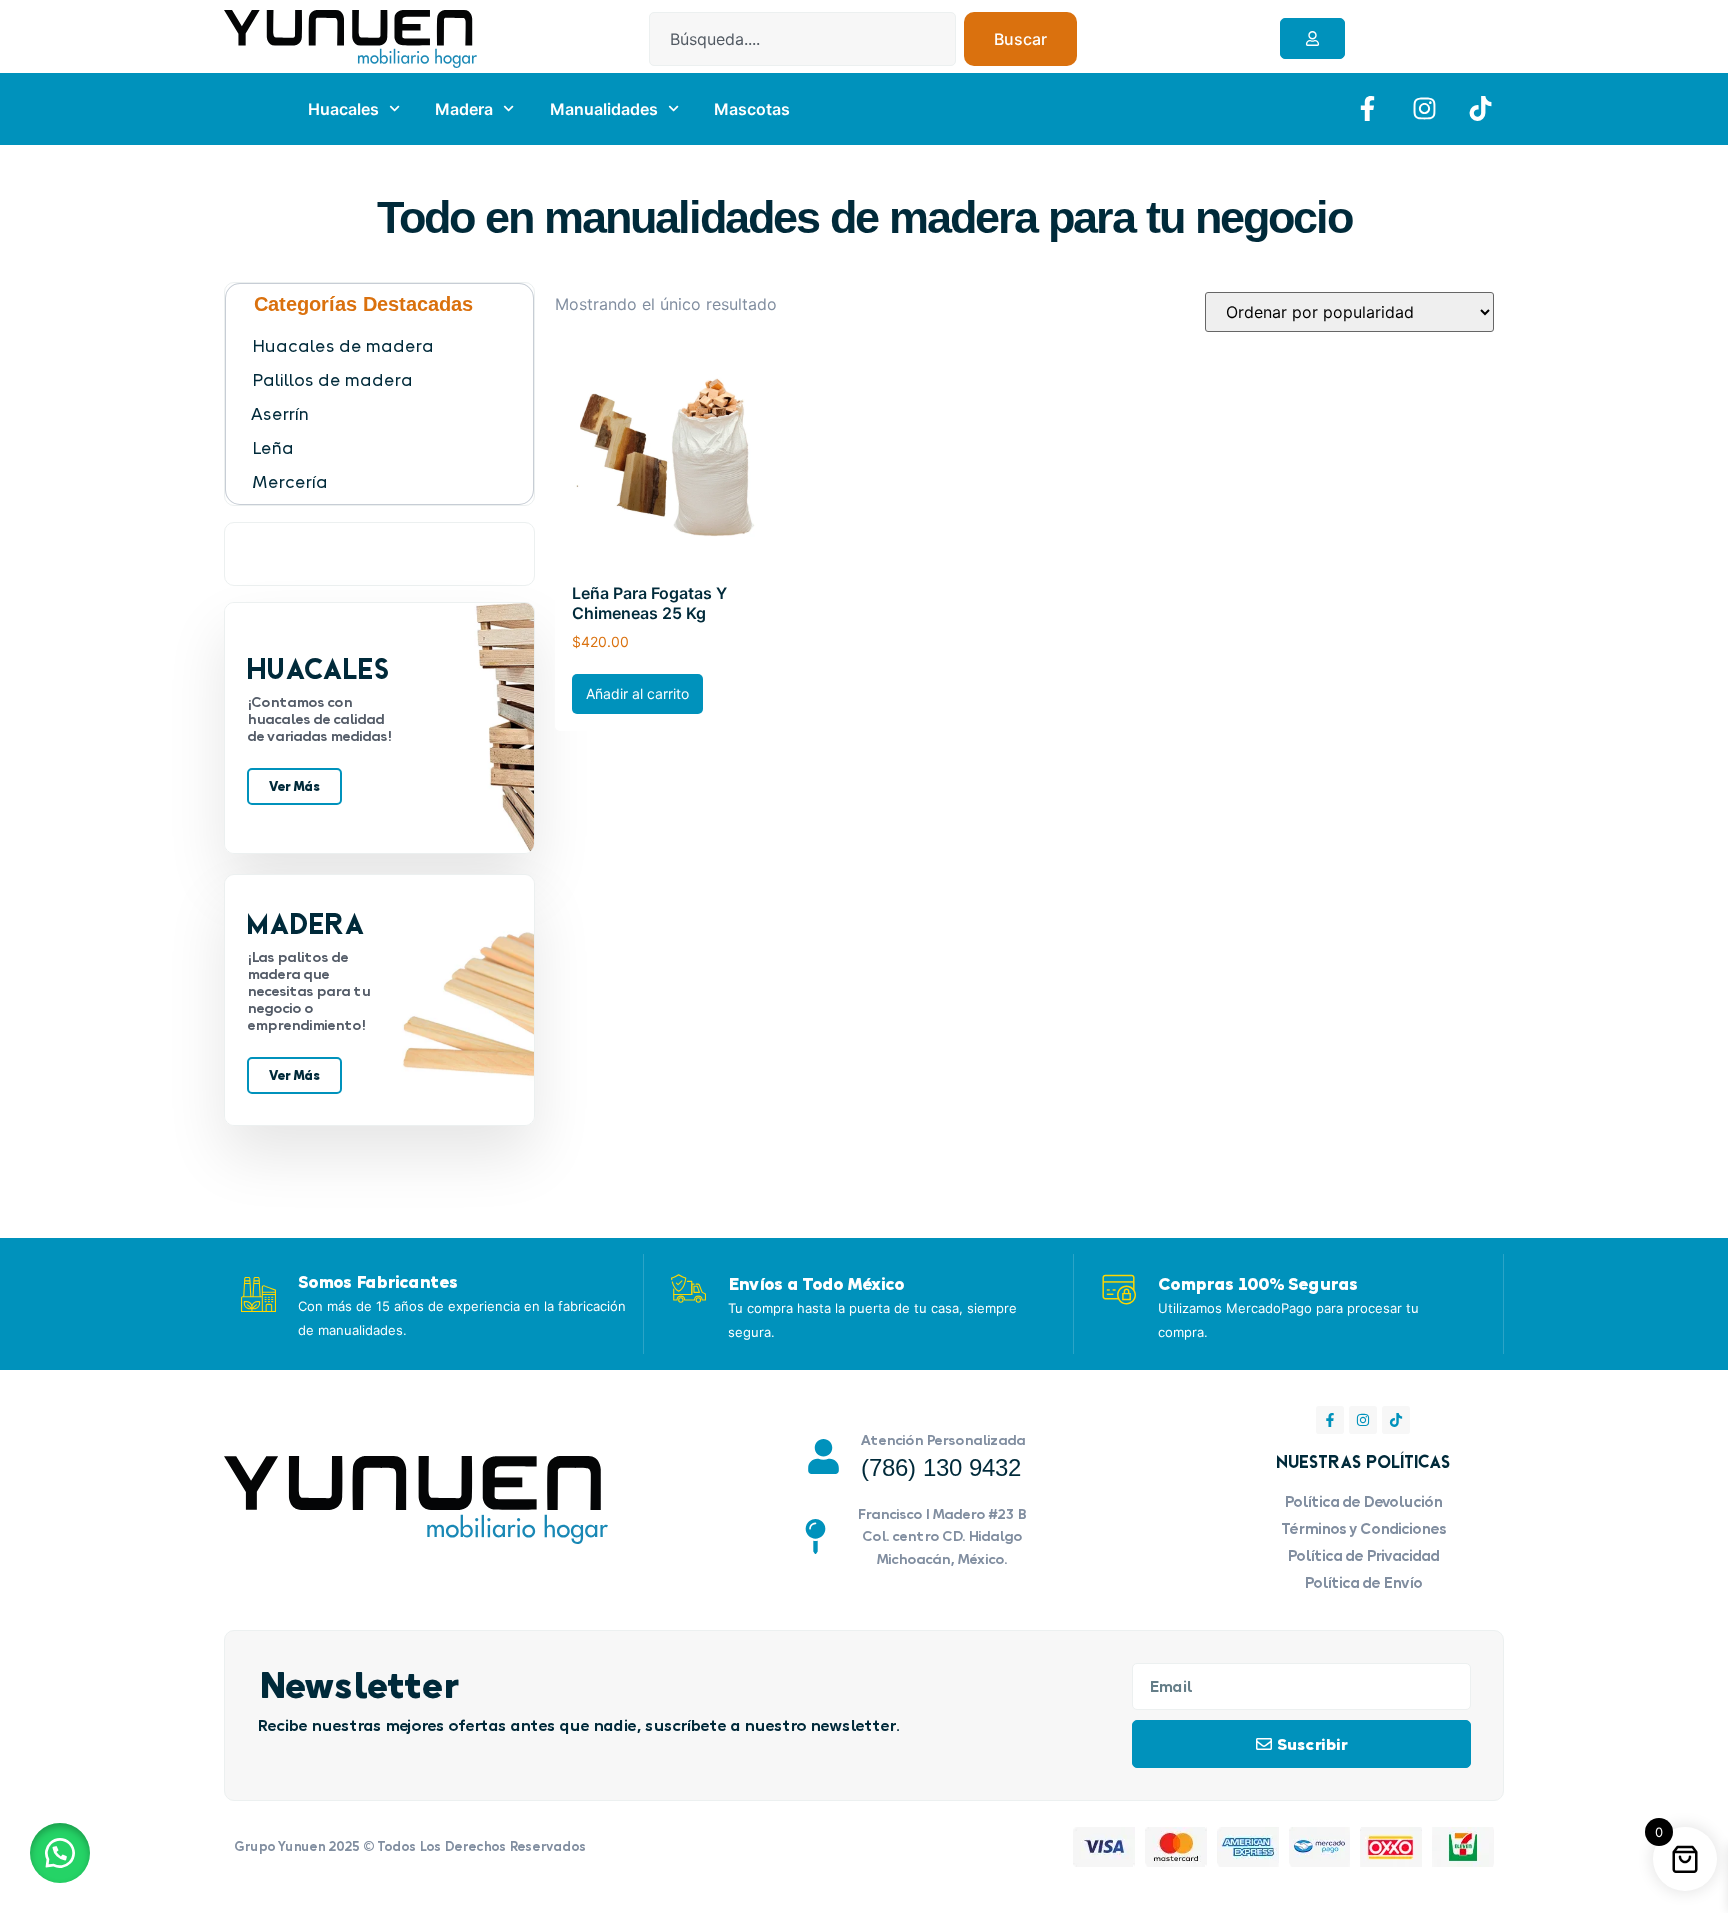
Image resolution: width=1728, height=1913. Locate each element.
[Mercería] (389, 482)
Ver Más (294, 786)
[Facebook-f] (1330, 1420)
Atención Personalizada (943, 1439)
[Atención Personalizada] (823, 1456)
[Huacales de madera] (389, 346)
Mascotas (752, 109)
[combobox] (802, 39)
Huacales (343, 109)
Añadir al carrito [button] (637, 693)
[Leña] (389, 448)
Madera (464, 109)
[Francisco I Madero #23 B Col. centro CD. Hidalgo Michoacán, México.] (815, 1536)
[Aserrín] (389, 414)
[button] (60, 1853)
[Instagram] (1363, 1420)
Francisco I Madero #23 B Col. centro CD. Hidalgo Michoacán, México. (941, 1536)
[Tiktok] (1396, 1420)
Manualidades (604, 109)
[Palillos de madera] (389, 380)
